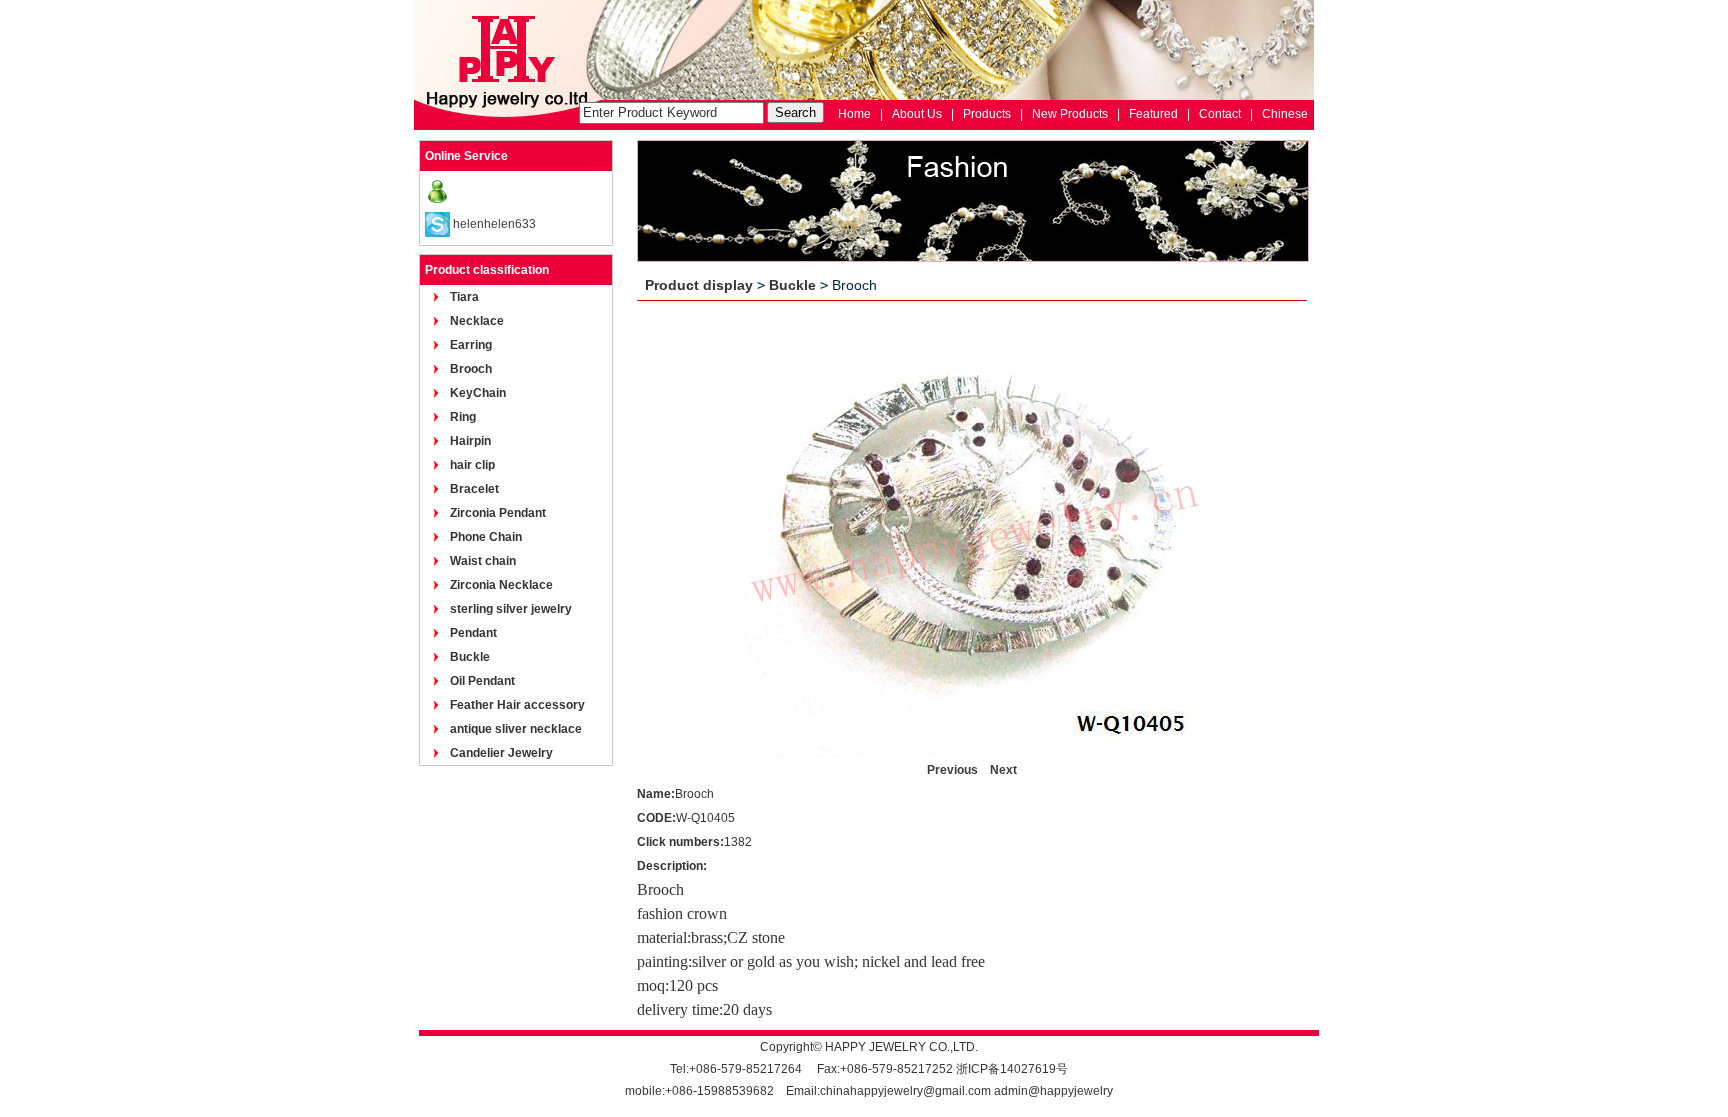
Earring (471, 345)
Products (987, 114)
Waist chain (483, 561)
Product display (699, 285)
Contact (1220, 114)
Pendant (473, 633)
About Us (917, 114)
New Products (1070, 114)
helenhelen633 (494, 224)
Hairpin (470, 441)
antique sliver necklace (516, 729)
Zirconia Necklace (501, 585)
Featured (1153, 114)
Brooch (471, 369)
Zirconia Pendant (498, 513)
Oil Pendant (482, 681)
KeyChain (478, 393)
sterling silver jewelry (511, 609)
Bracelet (474, 489)
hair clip (472, 465)
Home (854, 114)
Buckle (470, 657)
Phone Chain (486, 537)
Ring (463, 417)
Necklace (477, 321)
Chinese (1285, 114)
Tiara (464, 297)
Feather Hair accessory (517, 705)
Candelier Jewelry (501, 753)
